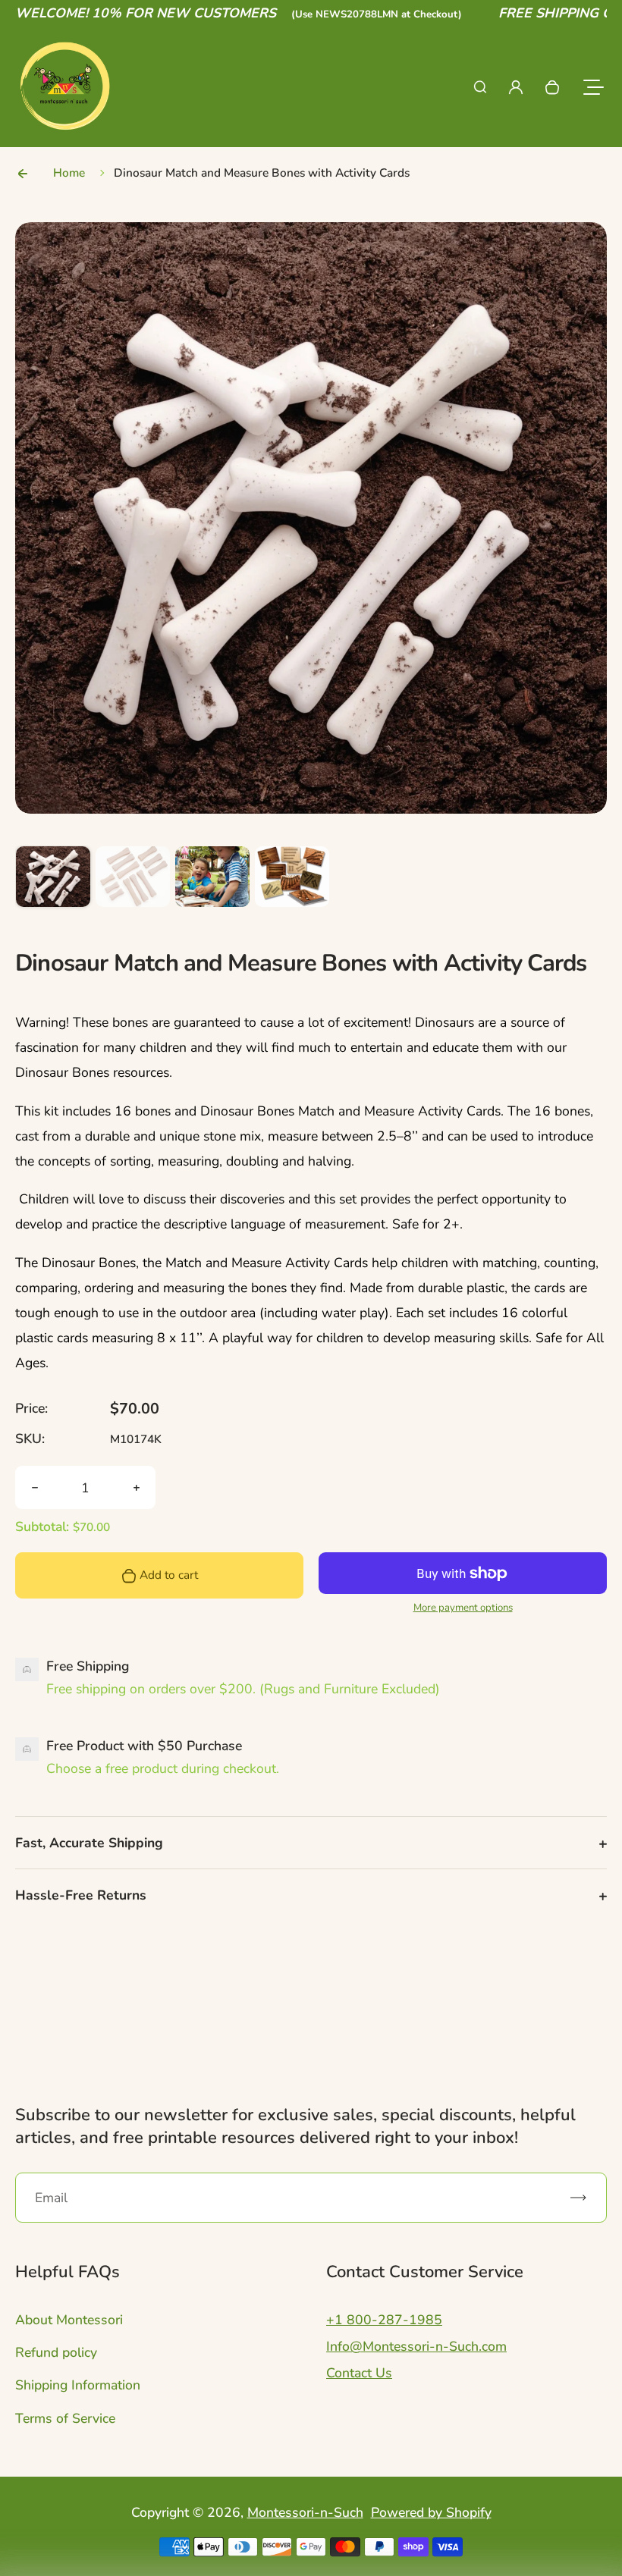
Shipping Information (78, 2385)
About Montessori (69, 2320)
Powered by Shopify (431, 2512)
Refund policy (56, 2352)
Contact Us (359, 2373)
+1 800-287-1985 (384, 2320)
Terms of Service (65, 2418)
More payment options (463, 1608)
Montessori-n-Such (305, 2512)
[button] (53, 883)
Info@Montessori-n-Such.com (416, 2346)
